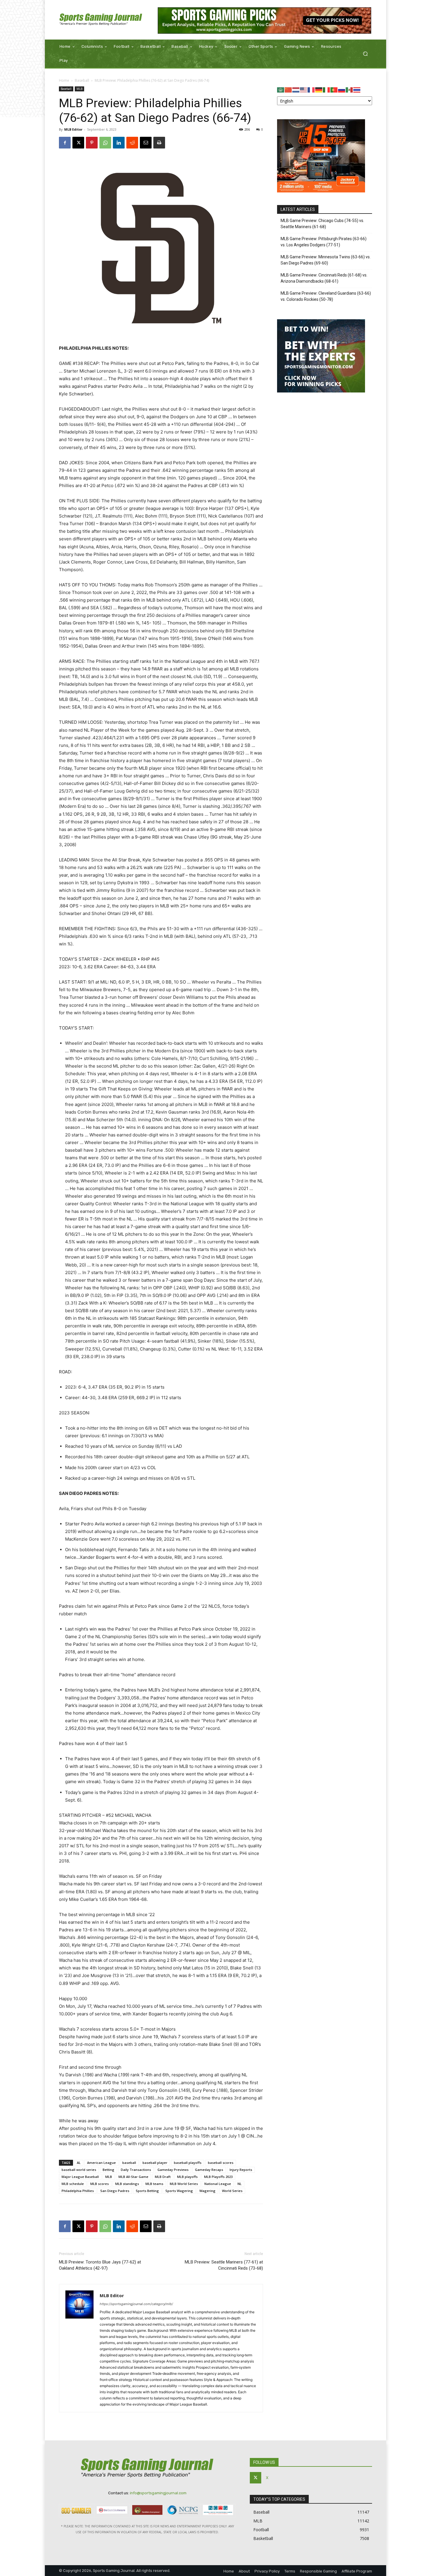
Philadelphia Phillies (78, 2191)
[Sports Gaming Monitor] (321, 391)
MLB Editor (73, 129)
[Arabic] (281, 89)
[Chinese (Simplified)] (289, 89)
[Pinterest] (92, 143)
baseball (129, 2163)
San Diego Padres (115, 2191)
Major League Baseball (80, 2177)
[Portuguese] (334, 89)
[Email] (146, 143)
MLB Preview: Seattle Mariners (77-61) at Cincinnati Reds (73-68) (224, 2265)
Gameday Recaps (209, 2170)
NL (240, 2184)
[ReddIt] (132, 143)
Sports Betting (147, 2191)
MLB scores (100, 2184)
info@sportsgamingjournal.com (158, 2493)
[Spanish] (349, 89)
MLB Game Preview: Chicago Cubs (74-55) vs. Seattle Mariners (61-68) (322, 224)
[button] (365, 54)
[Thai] (357, 89)
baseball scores (221, 2163)
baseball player (155, 2163)
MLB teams (154, 2184)
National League (218, 2184)
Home (64, 80)
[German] (319, 89)
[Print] (159, 143)
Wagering (207, 2191)
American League (101, 2163)
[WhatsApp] (105, 143)
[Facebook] (65, 143)
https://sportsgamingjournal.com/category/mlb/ (136, 2304)
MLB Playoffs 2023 (218, 2177)
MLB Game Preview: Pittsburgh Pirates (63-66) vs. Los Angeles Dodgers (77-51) (324, 242)
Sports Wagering (179, 2191)
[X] (78, 143)
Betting (108, 2170)
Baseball (82, 80)
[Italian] (327, 89)
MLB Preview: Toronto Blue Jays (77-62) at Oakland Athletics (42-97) (100, 2265)
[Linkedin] (119, 143)
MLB (79, 89)
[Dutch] (296, 89)
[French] (311, 89)
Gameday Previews (173, 2170)
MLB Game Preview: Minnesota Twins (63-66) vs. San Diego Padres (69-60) (326, 260)
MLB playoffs (187, 2177)
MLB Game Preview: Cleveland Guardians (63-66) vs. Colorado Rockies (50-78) (326, 296)
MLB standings (127, 2184)
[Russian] (342, 89)
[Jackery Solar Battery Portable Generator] (321, 191)
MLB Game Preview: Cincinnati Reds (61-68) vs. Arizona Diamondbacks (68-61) (324, 278)
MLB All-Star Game (133, 2177)
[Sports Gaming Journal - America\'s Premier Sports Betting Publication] (101, 20)
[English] (304, 89)
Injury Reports (241, 2170)
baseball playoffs (188, 2163)
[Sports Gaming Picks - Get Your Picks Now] (265, 21)
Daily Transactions (136, 2170)
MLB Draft (163, 2177)
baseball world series (79, 2170)
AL (79, 2163)
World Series (232, 2191)
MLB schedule (73, 2184)
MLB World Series (184, 2184)
